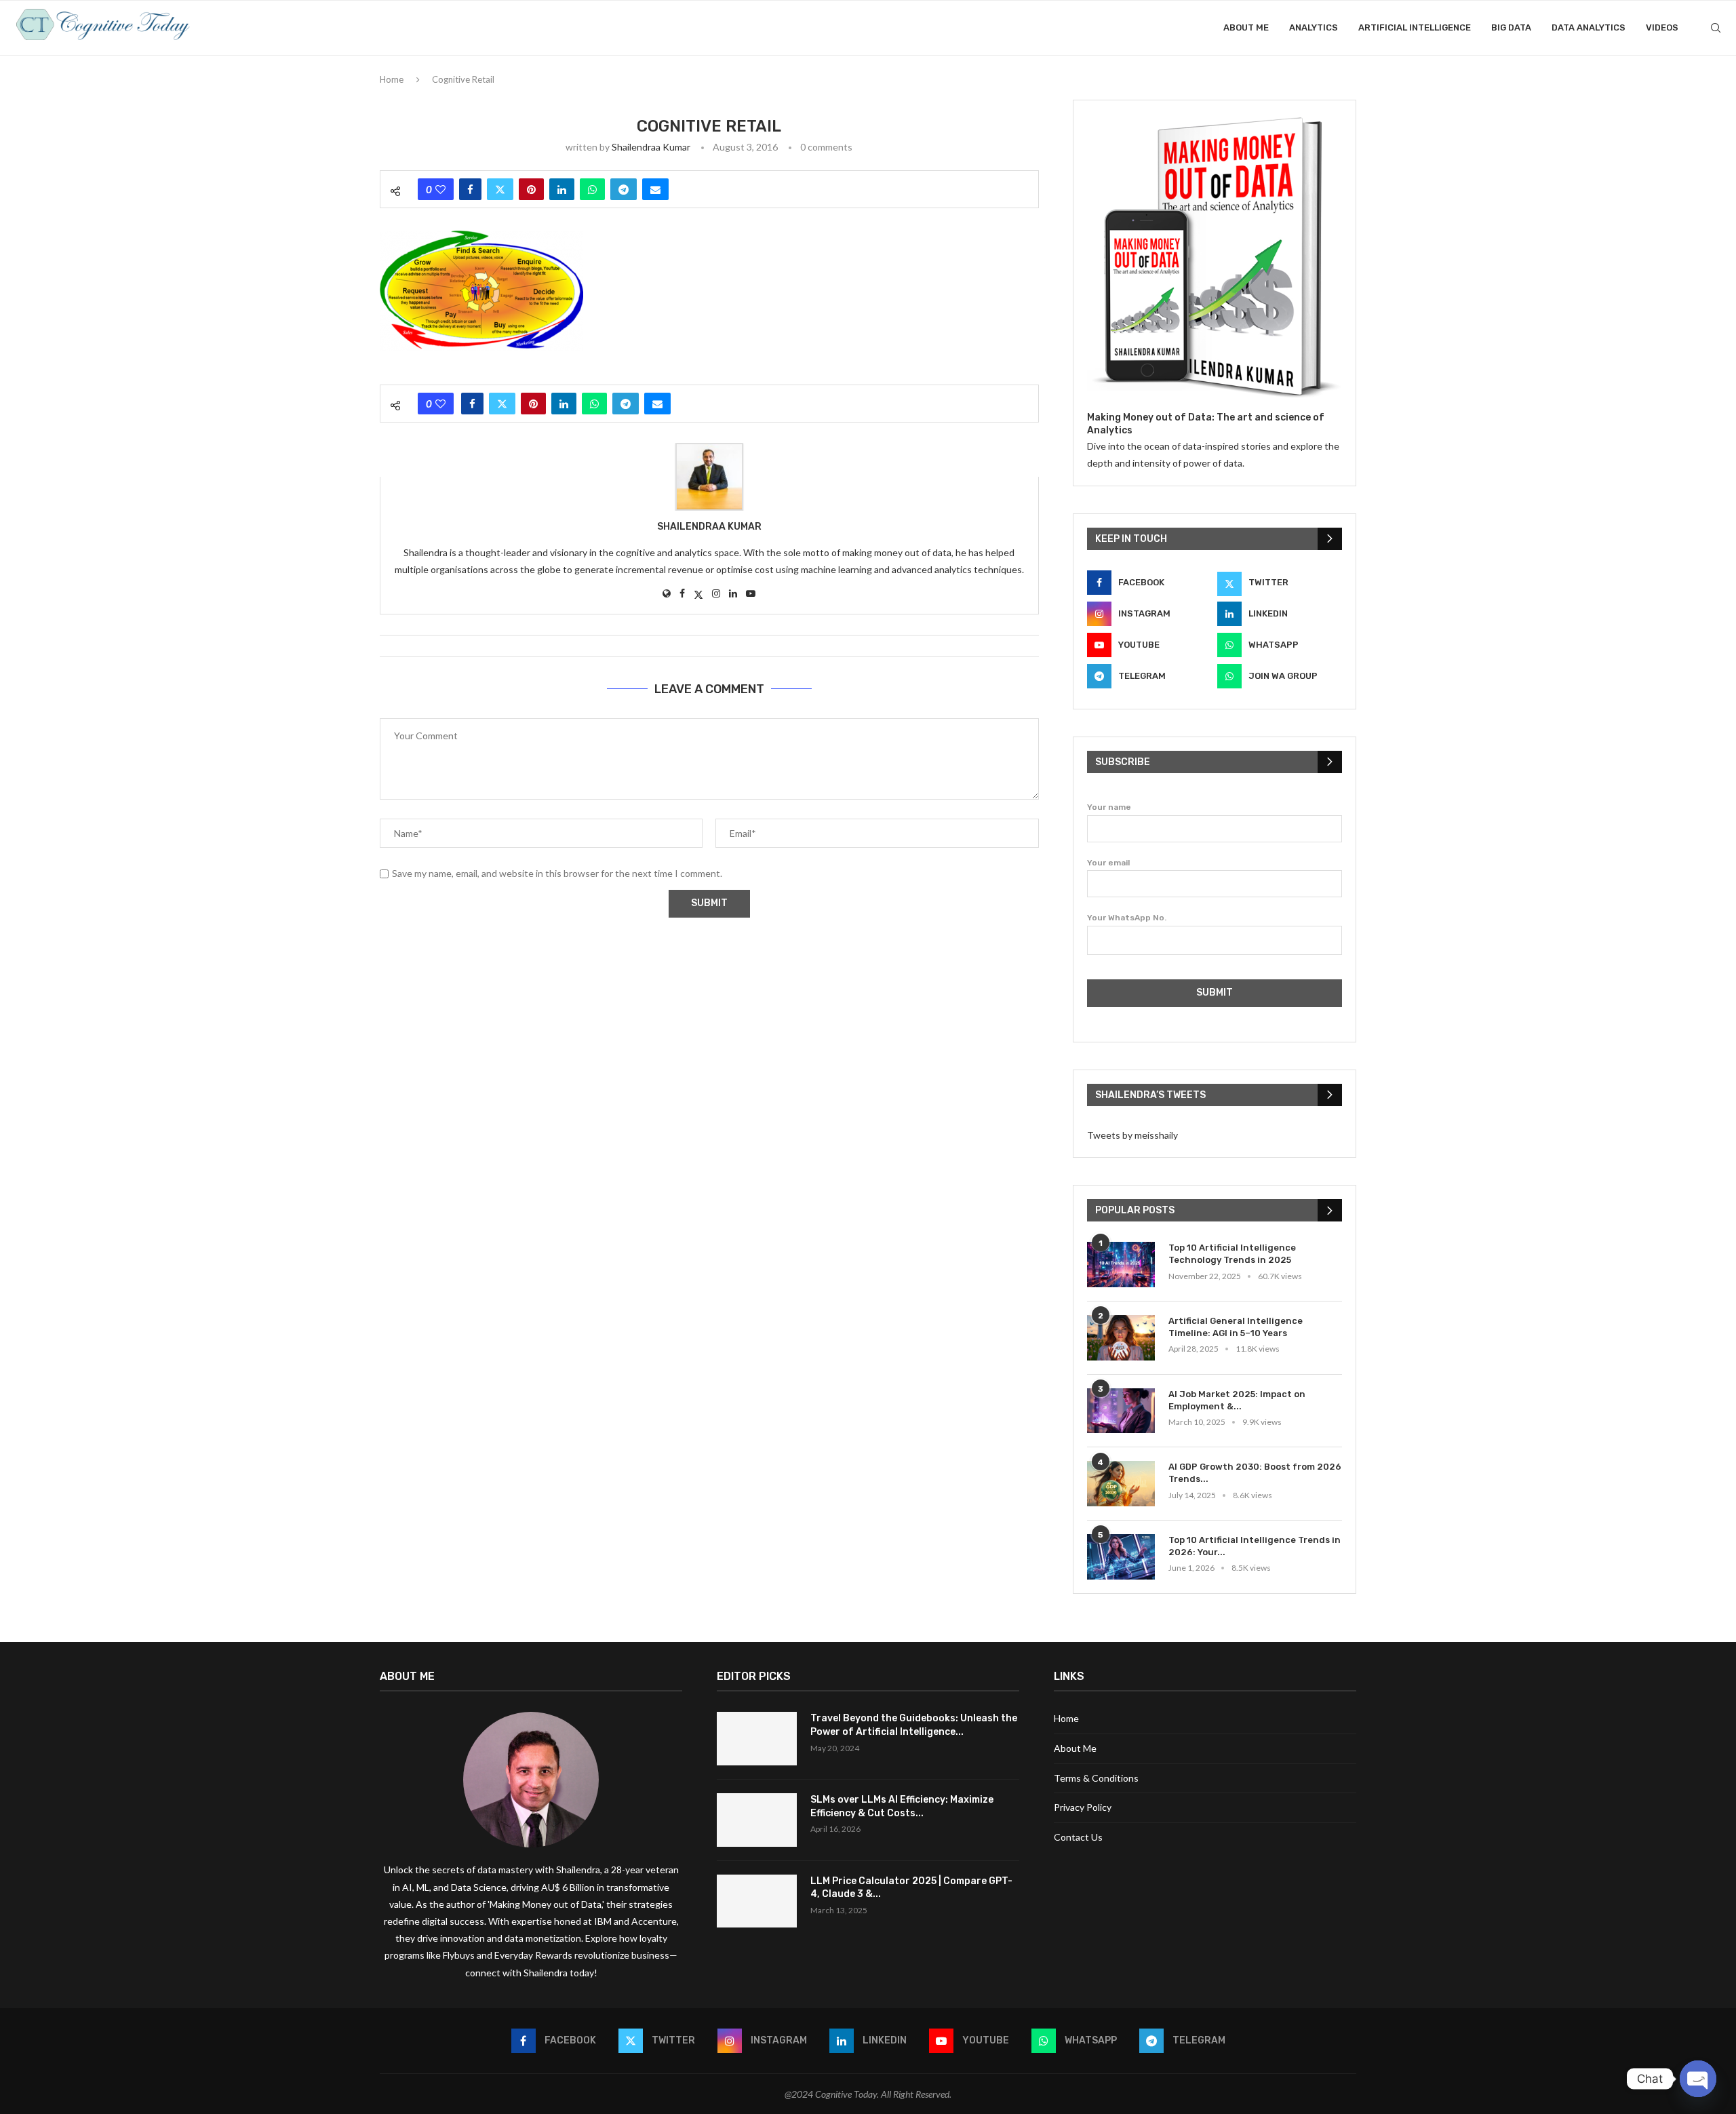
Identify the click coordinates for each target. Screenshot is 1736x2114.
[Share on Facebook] (470, 189)
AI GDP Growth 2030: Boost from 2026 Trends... (1255, 1473)
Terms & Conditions (1096, 1778)
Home (392, 79)
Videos (1662, 27)
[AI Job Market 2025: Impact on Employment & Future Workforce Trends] (1121, 1411)
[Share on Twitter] (500, 189)
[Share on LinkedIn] (562, 189)
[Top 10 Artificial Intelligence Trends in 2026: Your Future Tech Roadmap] (1121, 1557)
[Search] (1716, 28)
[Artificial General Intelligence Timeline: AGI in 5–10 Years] (1121, 1338)
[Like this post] (440, 189)
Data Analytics (1589, 27)
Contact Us (1078, 1837)
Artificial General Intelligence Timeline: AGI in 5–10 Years (1236, 1327)
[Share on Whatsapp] (592, 189)
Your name (1109, 807)
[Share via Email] (655, 189)
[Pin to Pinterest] (531, 189)
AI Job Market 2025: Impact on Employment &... (1237, 1400)
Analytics (1314, 27)
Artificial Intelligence (1415, 27)
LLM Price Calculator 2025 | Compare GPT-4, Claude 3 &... (911, 1888)
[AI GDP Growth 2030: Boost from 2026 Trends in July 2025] (1121, 1484)
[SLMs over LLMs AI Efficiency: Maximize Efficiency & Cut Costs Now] (757, 1820)
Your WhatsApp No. (1127, 918)
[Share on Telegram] (624, 189)
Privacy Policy (1083, 1807)
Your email (1108, 863)
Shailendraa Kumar (651, 147)
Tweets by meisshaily (1132, 1135)
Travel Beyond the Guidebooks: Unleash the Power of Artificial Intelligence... (914, 1725)
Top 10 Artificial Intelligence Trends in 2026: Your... (1255, 1546)
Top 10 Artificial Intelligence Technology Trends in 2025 (1232, 1254)
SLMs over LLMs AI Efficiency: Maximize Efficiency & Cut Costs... (902, 1806)
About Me (1246, 27)
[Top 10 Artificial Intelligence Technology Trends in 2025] (1121, 1265)
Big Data (1511, 27)
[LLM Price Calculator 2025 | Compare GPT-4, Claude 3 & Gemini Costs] (757, 1901)
